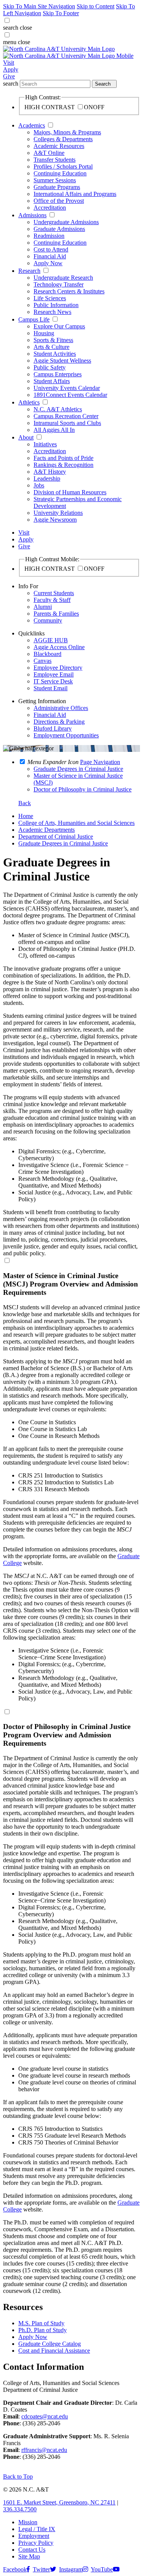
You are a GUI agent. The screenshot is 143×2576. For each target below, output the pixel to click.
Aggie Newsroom (55, 520)
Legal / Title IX (37, 2529)
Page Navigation (100, 762)
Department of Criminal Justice (56, 837)
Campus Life (34, 319)
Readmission (49, 236)
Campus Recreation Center (66, 416)
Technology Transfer (59, 284)
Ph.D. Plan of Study (43, 2330)
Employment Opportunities (66, 735)
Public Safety (50, 367)
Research (29, 271)
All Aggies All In (54, 430)
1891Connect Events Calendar (70, 395)
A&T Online (49, 153)
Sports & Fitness (53, 340)
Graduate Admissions (59, 229)
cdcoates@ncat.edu (45, 2416)
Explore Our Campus (59, 326)
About (26, 437)
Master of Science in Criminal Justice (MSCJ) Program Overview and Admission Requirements (71, 1284)
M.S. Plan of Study (41, 2323)
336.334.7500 (20, 2509)
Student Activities (55, 354)
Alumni (43, 607)
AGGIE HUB (51, 640)
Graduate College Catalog (50, 2344)
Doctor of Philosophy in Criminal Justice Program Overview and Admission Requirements (67, 1735)
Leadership (47, 478)
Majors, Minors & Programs (67, 132)
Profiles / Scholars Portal (63, 166)
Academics (32, 125)
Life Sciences (50, 298)
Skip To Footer (61, 13)
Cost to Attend (51, 249)
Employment (34, 2536)
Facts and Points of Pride (63, 458)
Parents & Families (56, 614)
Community (48, 620)
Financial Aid (50, 256)
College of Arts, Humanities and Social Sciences (76, 823)
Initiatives (45, 444)
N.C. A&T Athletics (58, 409)
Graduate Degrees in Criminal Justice (63, 843)
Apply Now (48, 263)
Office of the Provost (59, 201)
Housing (44, 333)
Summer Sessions (55, 180)
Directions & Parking (59, 722)
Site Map (29, 2556)
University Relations (58, 513)
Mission (28, 2522)
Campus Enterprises (58, 374)
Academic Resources (59, 146)
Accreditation (50, 208)
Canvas (43, 661)
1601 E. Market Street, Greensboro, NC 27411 (59, 2502)
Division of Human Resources (70, 492)
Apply (11, 69)
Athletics (29, 402)
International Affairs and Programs (75, 194)
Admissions (32, 215)
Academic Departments (47, 830)
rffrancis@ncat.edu (44, 2450)
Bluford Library (53, 728)
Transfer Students (55, 160)
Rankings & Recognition (63, 465)
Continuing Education (60, 173)
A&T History (50, 472)
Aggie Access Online (59, 647)
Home (26, 816)
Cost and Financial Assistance (54, 2351)
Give (9, 76)
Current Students (54, 593)
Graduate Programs (57, 187)
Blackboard (47, 654)
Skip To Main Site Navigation (39, 6)
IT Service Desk (53, 681)
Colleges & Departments (63, 139)
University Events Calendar (67, 388)
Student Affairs (52, 381)
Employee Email (54, 674)
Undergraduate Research (63, 278)
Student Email (51, 688)
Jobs (39, 485)
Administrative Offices (61, 708)
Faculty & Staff (52, 600)
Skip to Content (96, 6)
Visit (9, 63)
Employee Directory (58, 668)
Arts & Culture (51, 347)
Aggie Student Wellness (62, 361)
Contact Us (32, 2550)
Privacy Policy (36, 2543)
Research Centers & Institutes (69, 291)
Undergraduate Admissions (66, 222)
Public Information (56, 305)
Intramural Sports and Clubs (67, 423)
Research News (52, 312)
